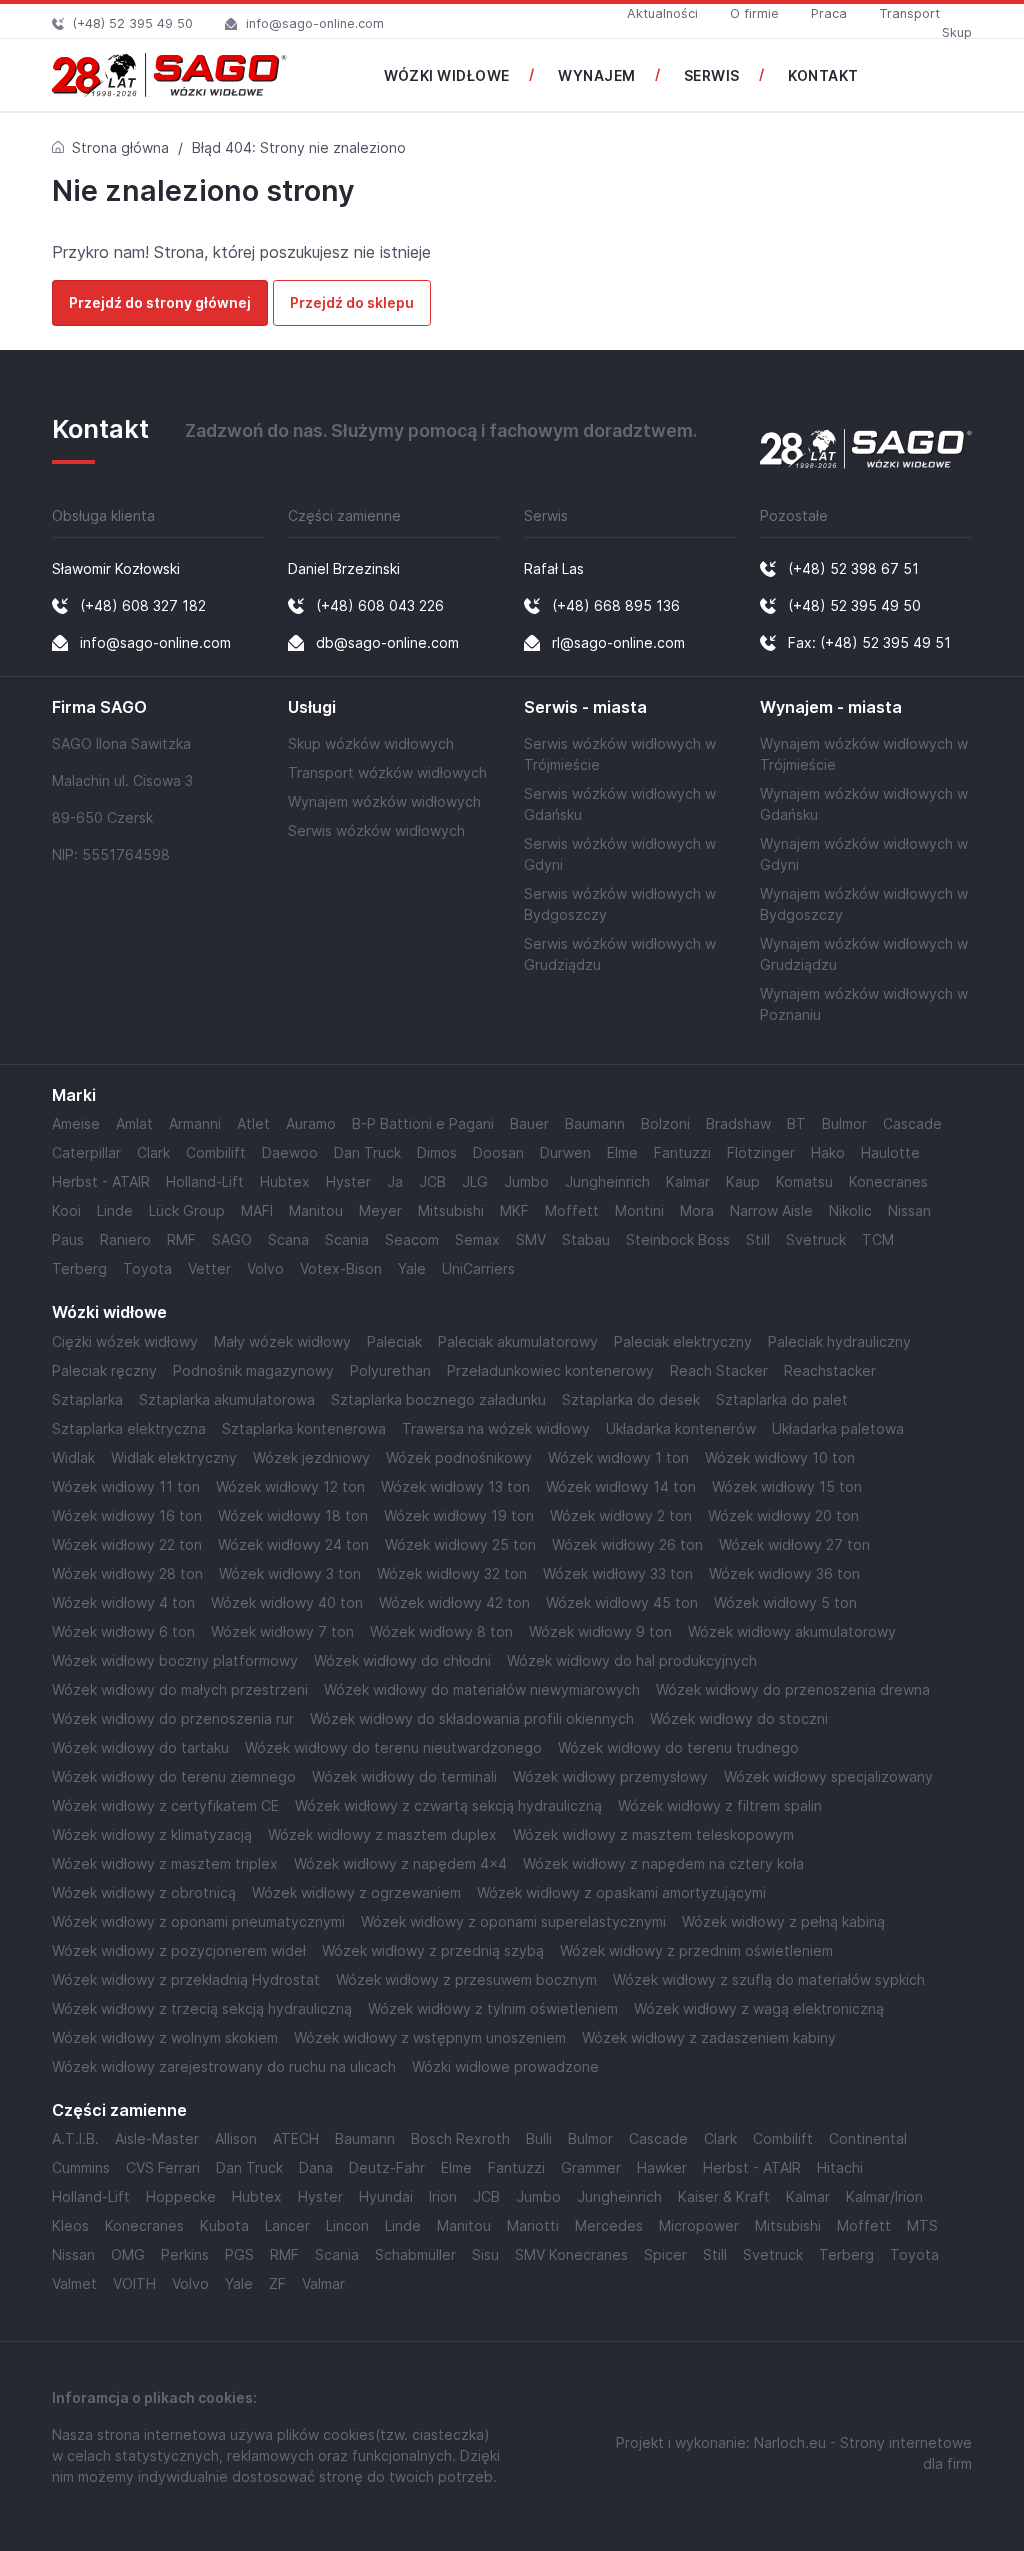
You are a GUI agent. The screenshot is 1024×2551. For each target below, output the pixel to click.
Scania (347, 1239)
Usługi (312, 707)
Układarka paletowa (838, 1428)
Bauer (529, 1123)
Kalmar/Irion (884, 2196)
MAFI (257, 1210)
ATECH (296, 2138)
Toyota (147, 1268)
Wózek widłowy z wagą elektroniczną (759, 2008)
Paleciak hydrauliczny (839, 1341)
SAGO (232, 1239)
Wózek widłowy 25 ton (460, 1544)
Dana (316, 2167)
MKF (514, 1210)
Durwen (565, 1152)
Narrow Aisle (771, 1210)
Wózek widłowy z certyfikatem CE (165, 1805)
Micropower (699, 2225)
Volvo (265, 1268)
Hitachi (840, 2167)
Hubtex (285, 1181)
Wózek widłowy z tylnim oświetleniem (493, 2008)
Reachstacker (830, 1370)
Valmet (74, 2283)
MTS (922, 2225)
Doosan (498, 1152)
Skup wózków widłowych (371, 743)
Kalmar (688, 1181)
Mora (697, 1210)
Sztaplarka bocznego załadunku (438, 1399)
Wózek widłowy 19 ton (459, 1515)
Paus (68, 1239)
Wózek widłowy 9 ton (600, 1631)
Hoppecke (181, 2196)
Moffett (572, 1210)
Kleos (70, 2225)
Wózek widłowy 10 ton (780, 1457)
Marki (74, 1095)
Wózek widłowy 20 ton (783, 1515)
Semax (477, 1239)
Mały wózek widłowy (282, 1341)
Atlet (253, 1123)
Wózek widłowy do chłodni (402, 1660)
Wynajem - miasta (831, 707)
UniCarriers (478, 1268)
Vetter (209, 1268)
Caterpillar (86, 1152)
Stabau (586, 1239)
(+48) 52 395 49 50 (133, 23)
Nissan (909, 1210)
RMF (181, 1239)
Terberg (79, 1268)
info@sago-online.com (315, 23)
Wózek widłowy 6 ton (123, 1631)
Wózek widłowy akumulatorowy (792, 1631)
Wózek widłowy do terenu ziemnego (174, 1776)
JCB (432, 1181)
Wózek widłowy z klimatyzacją (152, 1834)
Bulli (539, 2138)
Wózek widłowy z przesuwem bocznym (466, 1979)
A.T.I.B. (75, 2138)
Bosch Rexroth (460, 2138)
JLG (475, 1181)
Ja (395, 1181)
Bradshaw (738, 1123)
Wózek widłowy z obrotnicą (144, 1892)
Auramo (311, 1123)
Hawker (662, 2167)
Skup (957, 32)
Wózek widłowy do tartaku (140, 1747)
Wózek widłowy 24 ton (293, 1544)
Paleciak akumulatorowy (518, 1341)
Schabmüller (415, 2254)
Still (758, 1239)
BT (796, 1123)
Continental (868, 2138)
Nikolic (850, 1210)
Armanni (195, 1123)
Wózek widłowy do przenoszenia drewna (793, 1689)
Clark (153, 1152)
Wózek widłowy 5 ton (785, 1602)
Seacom (412, 1239)
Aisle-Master (157, 2138)
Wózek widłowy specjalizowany (828, 1776)
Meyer (380, 1210)
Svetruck (816, 1239)
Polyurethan (390, 1370)
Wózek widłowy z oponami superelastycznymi (513, 1921)
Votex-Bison (341, 1268)
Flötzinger (761, 1152)
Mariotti (533, 2225)
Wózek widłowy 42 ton (454, 1602)
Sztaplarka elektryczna (129, 1428)
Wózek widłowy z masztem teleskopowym (653, 1834)
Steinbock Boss (678, 1239)
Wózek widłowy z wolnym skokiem (165, 2037)
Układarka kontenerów (681, 1428)
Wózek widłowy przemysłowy (610, 1776)
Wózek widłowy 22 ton (127, 1544)
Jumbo (526, 1181)
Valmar (323, 2283)
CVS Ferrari (163, 2167)
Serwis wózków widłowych (376, 830)
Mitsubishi (451, 1210)
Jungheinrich (607, 1181)
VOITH (134, 2283)
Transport (909, 13)
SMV (531, 1239)
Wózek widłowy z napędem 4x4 (400, 1863)
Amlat (134, 1123)
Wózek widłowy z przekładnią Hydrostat (186, 1979)
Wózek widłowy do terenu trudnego (678, 1747)
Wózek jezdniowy (311, 1457)
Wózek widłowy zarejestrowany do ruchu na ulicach (224, 2066)
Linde (115, 1210)
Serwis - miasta (585, 707)
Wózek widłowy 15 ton (787, 1486)
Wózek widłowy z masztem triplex (165, 1863)
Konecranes (888, 1181)
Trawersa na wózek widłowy (496, 1428)
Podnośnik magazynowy (253, 1370)
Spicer (665, 2254)
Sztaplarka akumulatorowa (227, 1399)
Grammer (591, 2167)
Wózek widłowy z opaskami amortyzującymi (621, 1892)
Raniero (125, 1239)
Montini (639, 1210)
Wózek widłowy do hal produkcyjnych (632, 1660)
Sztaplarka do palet (782, 1399)
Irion (443, 2196)
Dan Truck (367, 1152)
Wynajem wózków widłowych (384, 801)
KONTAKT (823, 75)
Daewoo (290, 1152)
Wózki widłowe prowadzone (505, 2066)
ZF (277, 2283)
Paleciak (394, 1341)
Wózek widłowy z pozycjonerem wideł (179, 1950)
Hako (828, 1152)
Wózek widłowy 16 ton (127, 1515)
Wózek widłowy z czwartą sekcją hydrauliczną (448, 1805)
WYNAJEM (597, 75)
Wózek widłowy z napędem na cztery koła (663, 1863)
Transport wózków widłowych (387, 772)
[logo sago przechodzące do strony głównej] (169, 75)
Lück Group (187, 1210)
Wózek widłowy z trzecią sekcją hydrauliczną (202, 2008)
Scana (288, 1239)
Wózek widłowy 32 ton (452, 1573)
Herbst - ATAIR (101, 1181)
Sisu (485, 2254)
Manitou (316, 1210)
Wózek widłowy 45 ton (622, 1602)
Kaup (743, 1181)
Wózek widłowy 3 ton (290, 1573)
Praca (829, 13)
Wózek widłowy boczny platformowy (175, 1660)
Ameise (76, 1123)
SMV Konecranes (571, 2254)
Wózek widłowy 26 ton (627, 1544)
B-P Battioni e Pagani (423, 1123)
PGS (239, 2254)
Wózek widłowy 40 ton (287, 1602)
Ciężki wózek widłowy (125, 1341)
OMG (128, 2254)
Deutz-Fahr (387, 2167)
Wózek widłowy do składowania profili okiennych (472, 1718)
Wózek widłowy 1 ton (618, 1457)
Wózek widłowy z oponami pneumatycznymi (198, 1921)
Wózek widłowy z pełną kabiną (783, 1921)
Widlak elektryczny (174, 1457)
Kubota (224, 2225)
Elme (622, 1152)
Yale (412, 1268)
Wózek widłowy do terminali (404, 1776)
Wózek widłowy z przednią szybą (433, 1950)
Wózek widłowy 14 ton (621, 1486)
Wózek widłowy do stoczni (739, 1718)
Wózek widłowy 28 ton (127, 1573)
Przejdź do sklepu (352, 302)
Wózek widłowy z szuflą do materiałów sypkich (769, 1979)
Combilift (216, 1152)
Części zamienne (119, 2110)
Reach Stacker (719, 1370)
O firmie (754, 13)
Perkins (185, 2254)
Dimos (437, 1152)
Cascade (912, 1123)
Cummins (81, 2167)
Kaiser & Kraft (724, 2196)
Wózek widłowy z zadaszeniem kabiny (709, 2037)
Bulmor (844, 1123)
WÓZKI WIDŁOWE (447, 75)
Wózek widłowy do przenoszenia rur (173, 1718)
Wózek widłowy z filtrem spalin (720, 1805)
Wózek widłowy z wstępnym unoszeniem (430, 2037)
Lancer (287, 2225)
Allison (236, 2138)
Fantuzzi (682, 1152)
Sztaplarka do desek (631, 1399)
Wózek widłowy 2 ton (621, 1515)
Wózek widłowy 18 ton (293, 1515)
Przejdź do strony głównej (160, 302)
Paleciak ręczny (104, 1370)
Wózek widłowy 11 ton (126, 1486)
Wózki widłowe (109, 1312)
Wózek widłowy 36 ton (784, 1573)
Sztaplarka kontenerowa (304, 1428)
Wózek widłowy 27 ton (794, 1544)
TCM (878, 1239)
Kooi (66, 1210)
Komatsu (804, 1181)
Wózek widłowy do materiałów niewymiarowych (482, 1689)
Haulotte (890, 1152)
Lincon (347, 2225)
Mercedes (609, 2225)
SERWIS (712, 75)
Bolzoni (665, 1123)
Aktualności (662, 13)
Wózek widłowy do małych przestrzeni (180, 1689)
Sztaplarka (87, 1399)
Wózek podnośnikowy (459, 1457)
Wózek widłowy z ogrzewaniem (356, 1892)
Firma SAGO (99, 707)
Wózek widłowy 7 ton (282, 1631)
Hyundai (386, 2196)
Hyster (348, 1181)
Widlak (73, 1457)
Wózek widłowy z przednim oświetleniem (696, 1950)
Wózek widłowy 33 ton (618, 1573)
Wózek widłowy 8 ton (441, 1631)
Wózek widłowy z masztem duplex (382, 1834)
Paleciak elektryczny (683, 1341)
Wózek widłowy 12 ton (290, 1486)
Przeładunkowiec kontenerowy (550, 1370)
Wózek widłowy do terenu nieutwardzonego (393, 1747)
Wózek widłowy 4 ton (123, 1602)
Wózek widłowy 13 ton (455, 1486)
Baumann (595, 1123)
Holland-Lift (205, 1181)
